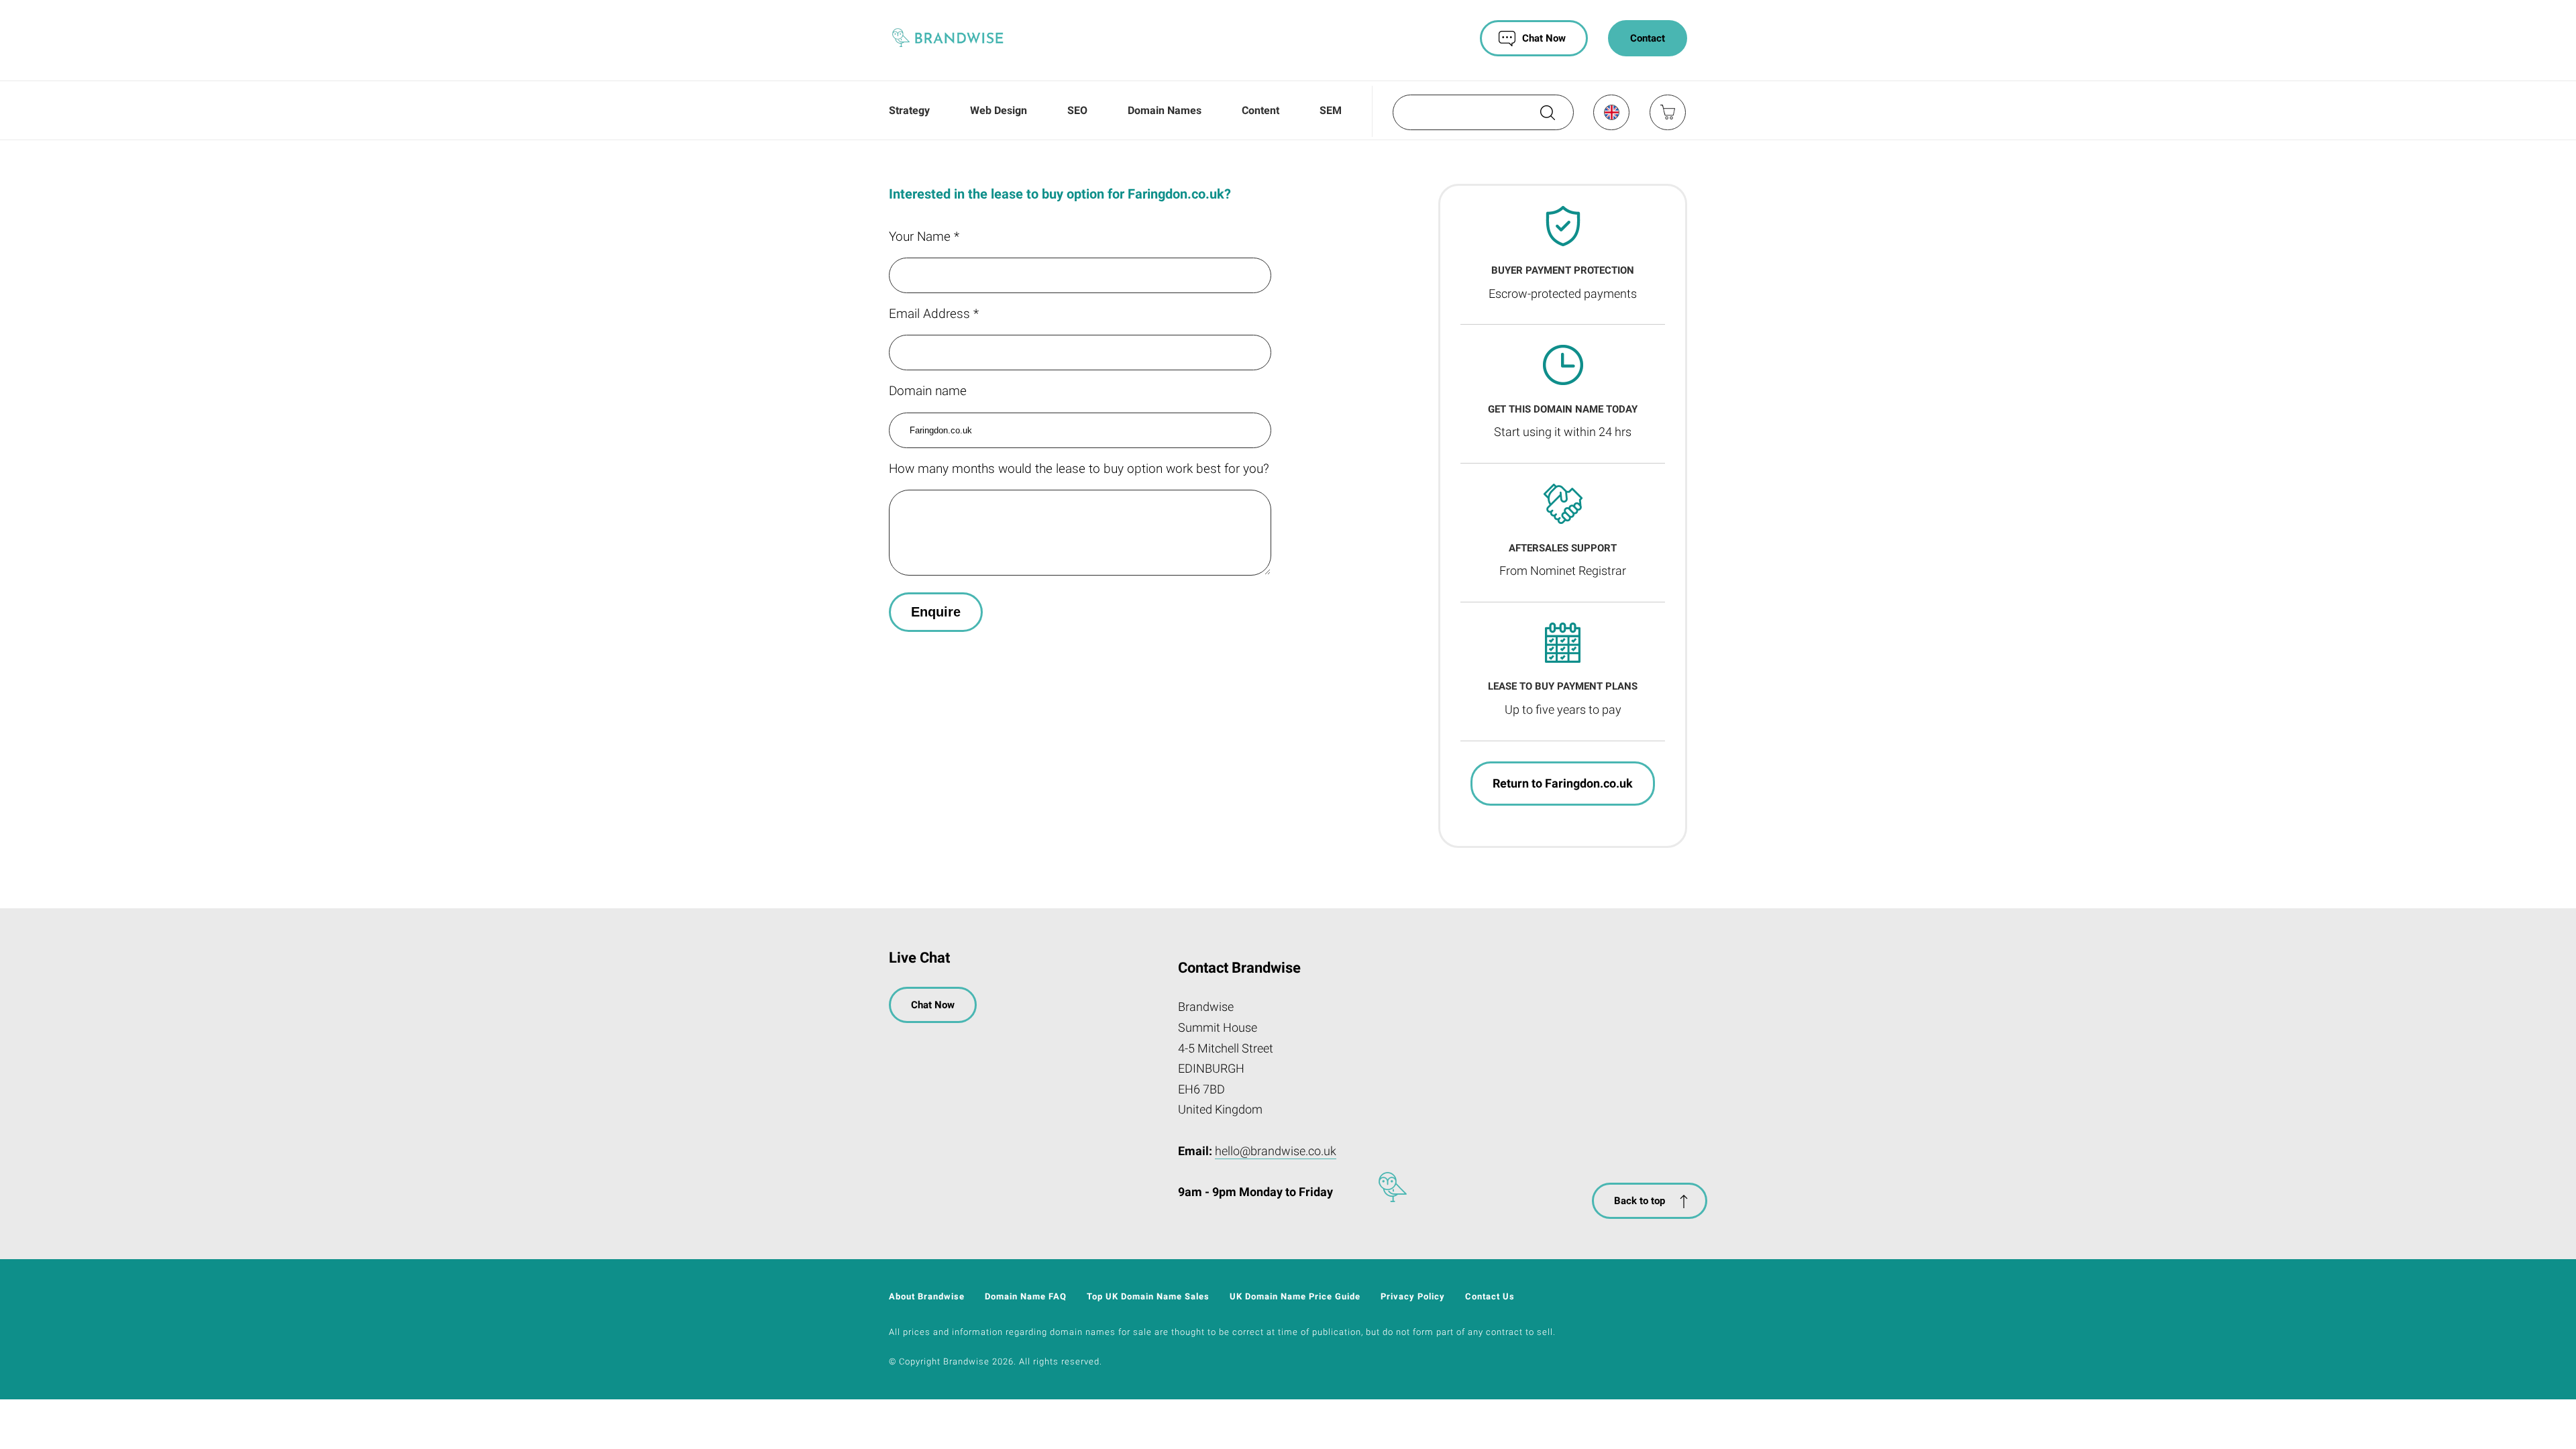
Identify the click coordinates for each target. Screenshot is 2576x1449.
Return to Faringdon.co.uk (1563, 783)
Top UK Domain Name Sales (1148, 1296)
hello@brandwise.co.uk (1276, 1151)
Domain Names (1165, 110)
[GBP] (1611, 112)
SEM (1331, 110)
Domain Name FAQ (1026, 1296)
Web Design (999, 110)
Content (1260, 110)
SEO (1077, 110)
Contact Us (1490, 1296)
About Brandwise (927, 1296)
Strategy (909, 110)
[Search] (1546, 117)
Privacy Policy (1413, 1296)
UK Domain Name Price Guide (1295, 1296)
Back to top (1640, 1201)
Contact (1648, 38)
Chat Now (1544, 38)
